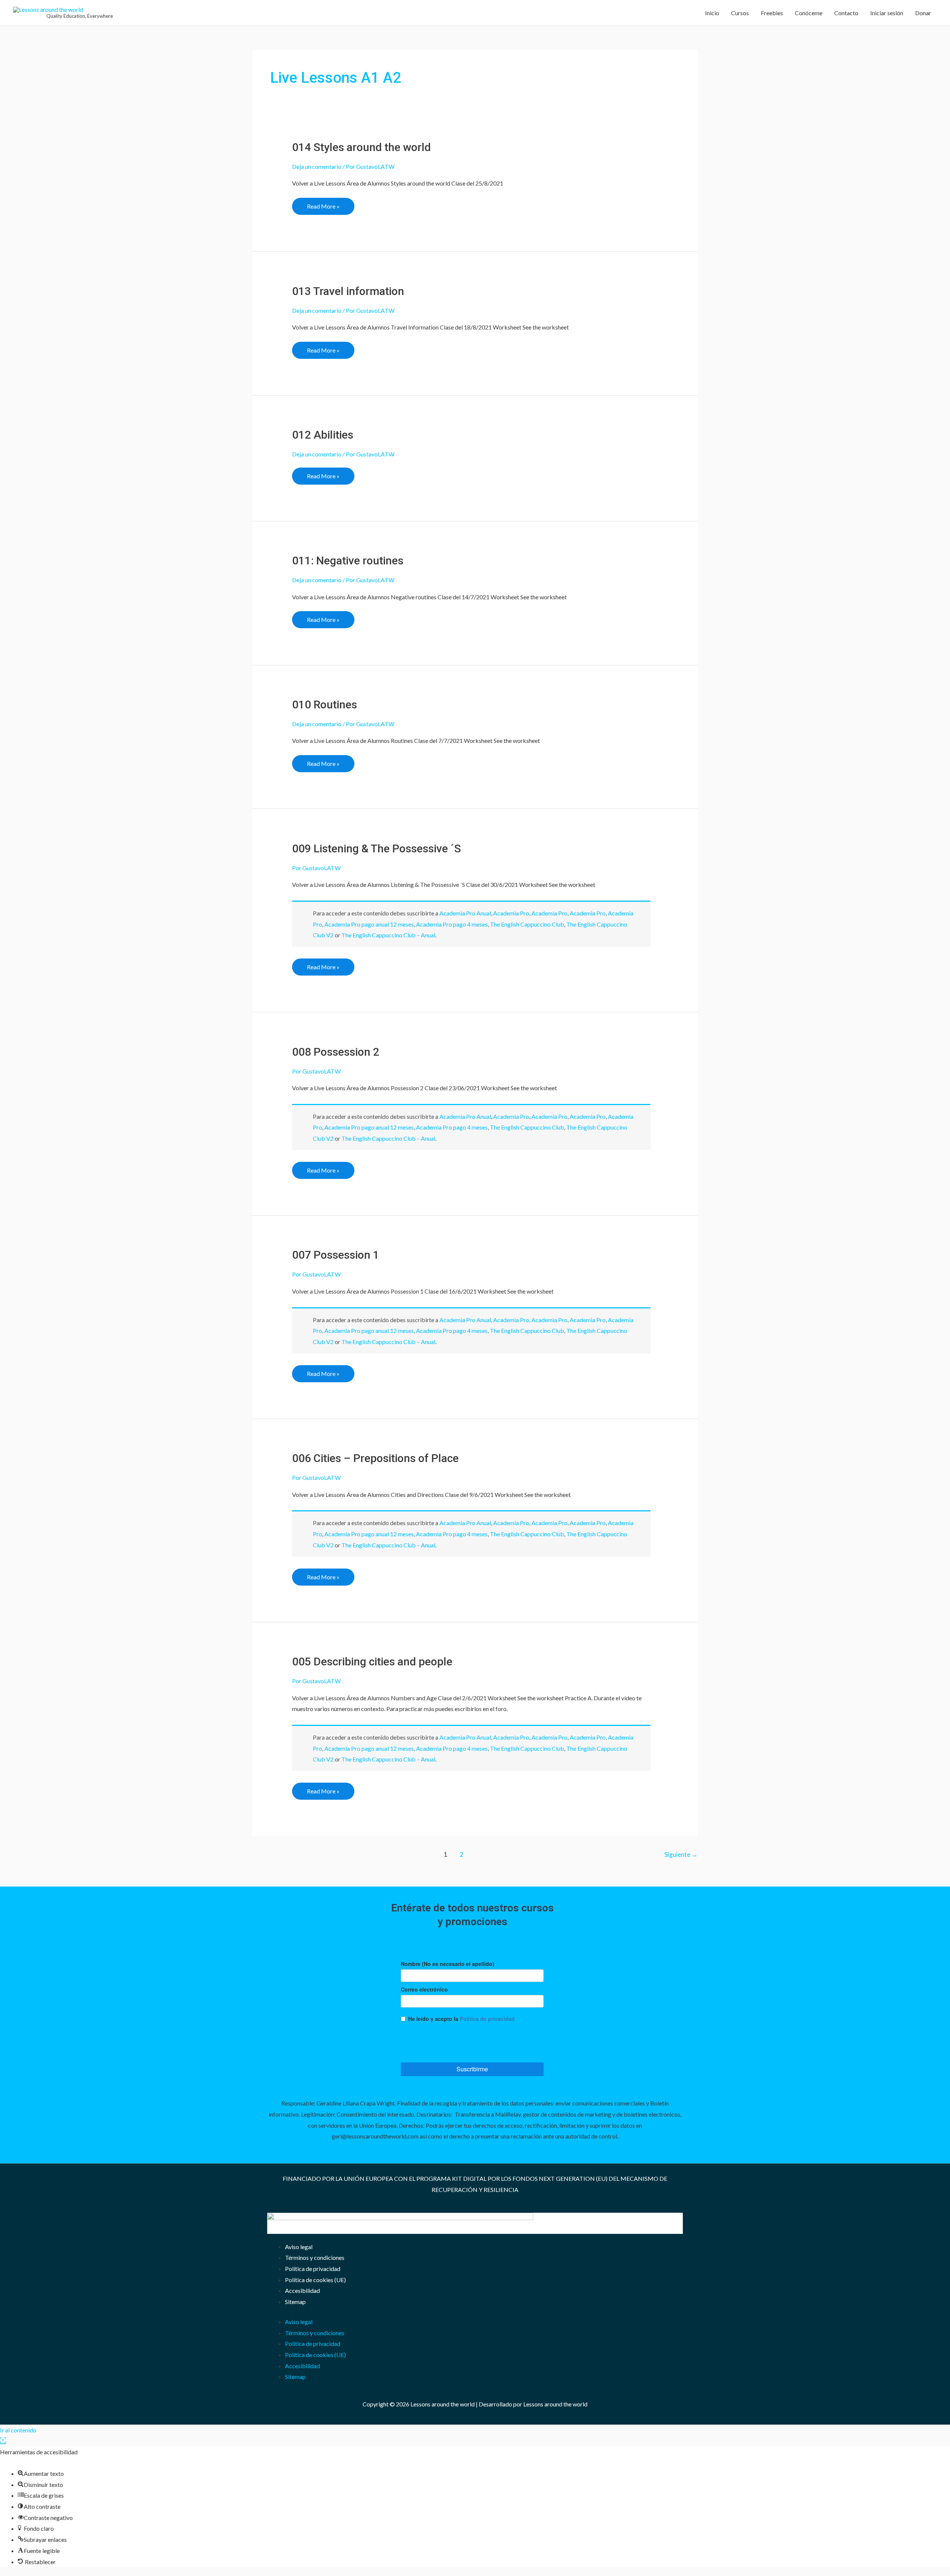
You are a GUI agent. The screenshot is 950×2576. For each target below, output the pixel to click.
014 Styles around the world (361, 147)
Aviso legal (299, 2247)
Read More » (323, 204)
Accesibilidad (302, 2290)
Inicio (712, 13)
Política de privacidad (313, 2269)
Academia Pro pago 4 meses (452, 924)
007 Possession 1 (336, 1255)
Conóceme (809, 13)
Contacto (846, 13)
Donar (923, 13)
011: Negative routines (348, 561)
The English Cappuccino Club (527, 924)
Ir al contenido (18, 2430)
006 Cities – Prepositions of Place (375, 1458)
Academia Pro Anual (465, 913)
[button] (3, 2441)
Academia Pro (511, 913)
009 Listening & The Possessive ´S (376, 848)
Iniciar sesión (887, 13)
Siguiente (681, 1854)
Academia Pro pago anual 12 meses (369, 924)
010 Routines (325, 704)
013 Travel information (348, 291)
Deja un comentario (317, 166)
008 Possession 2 (336, 1052)
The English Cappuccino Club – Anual (388, 935)
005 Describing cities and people (372, 1661)
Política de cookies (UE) (315, 2280)
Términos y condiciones (315, 2257)
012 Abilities (323, 435)
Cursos (740, 13)
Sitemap (295, 2302)
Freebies (772, 13)
